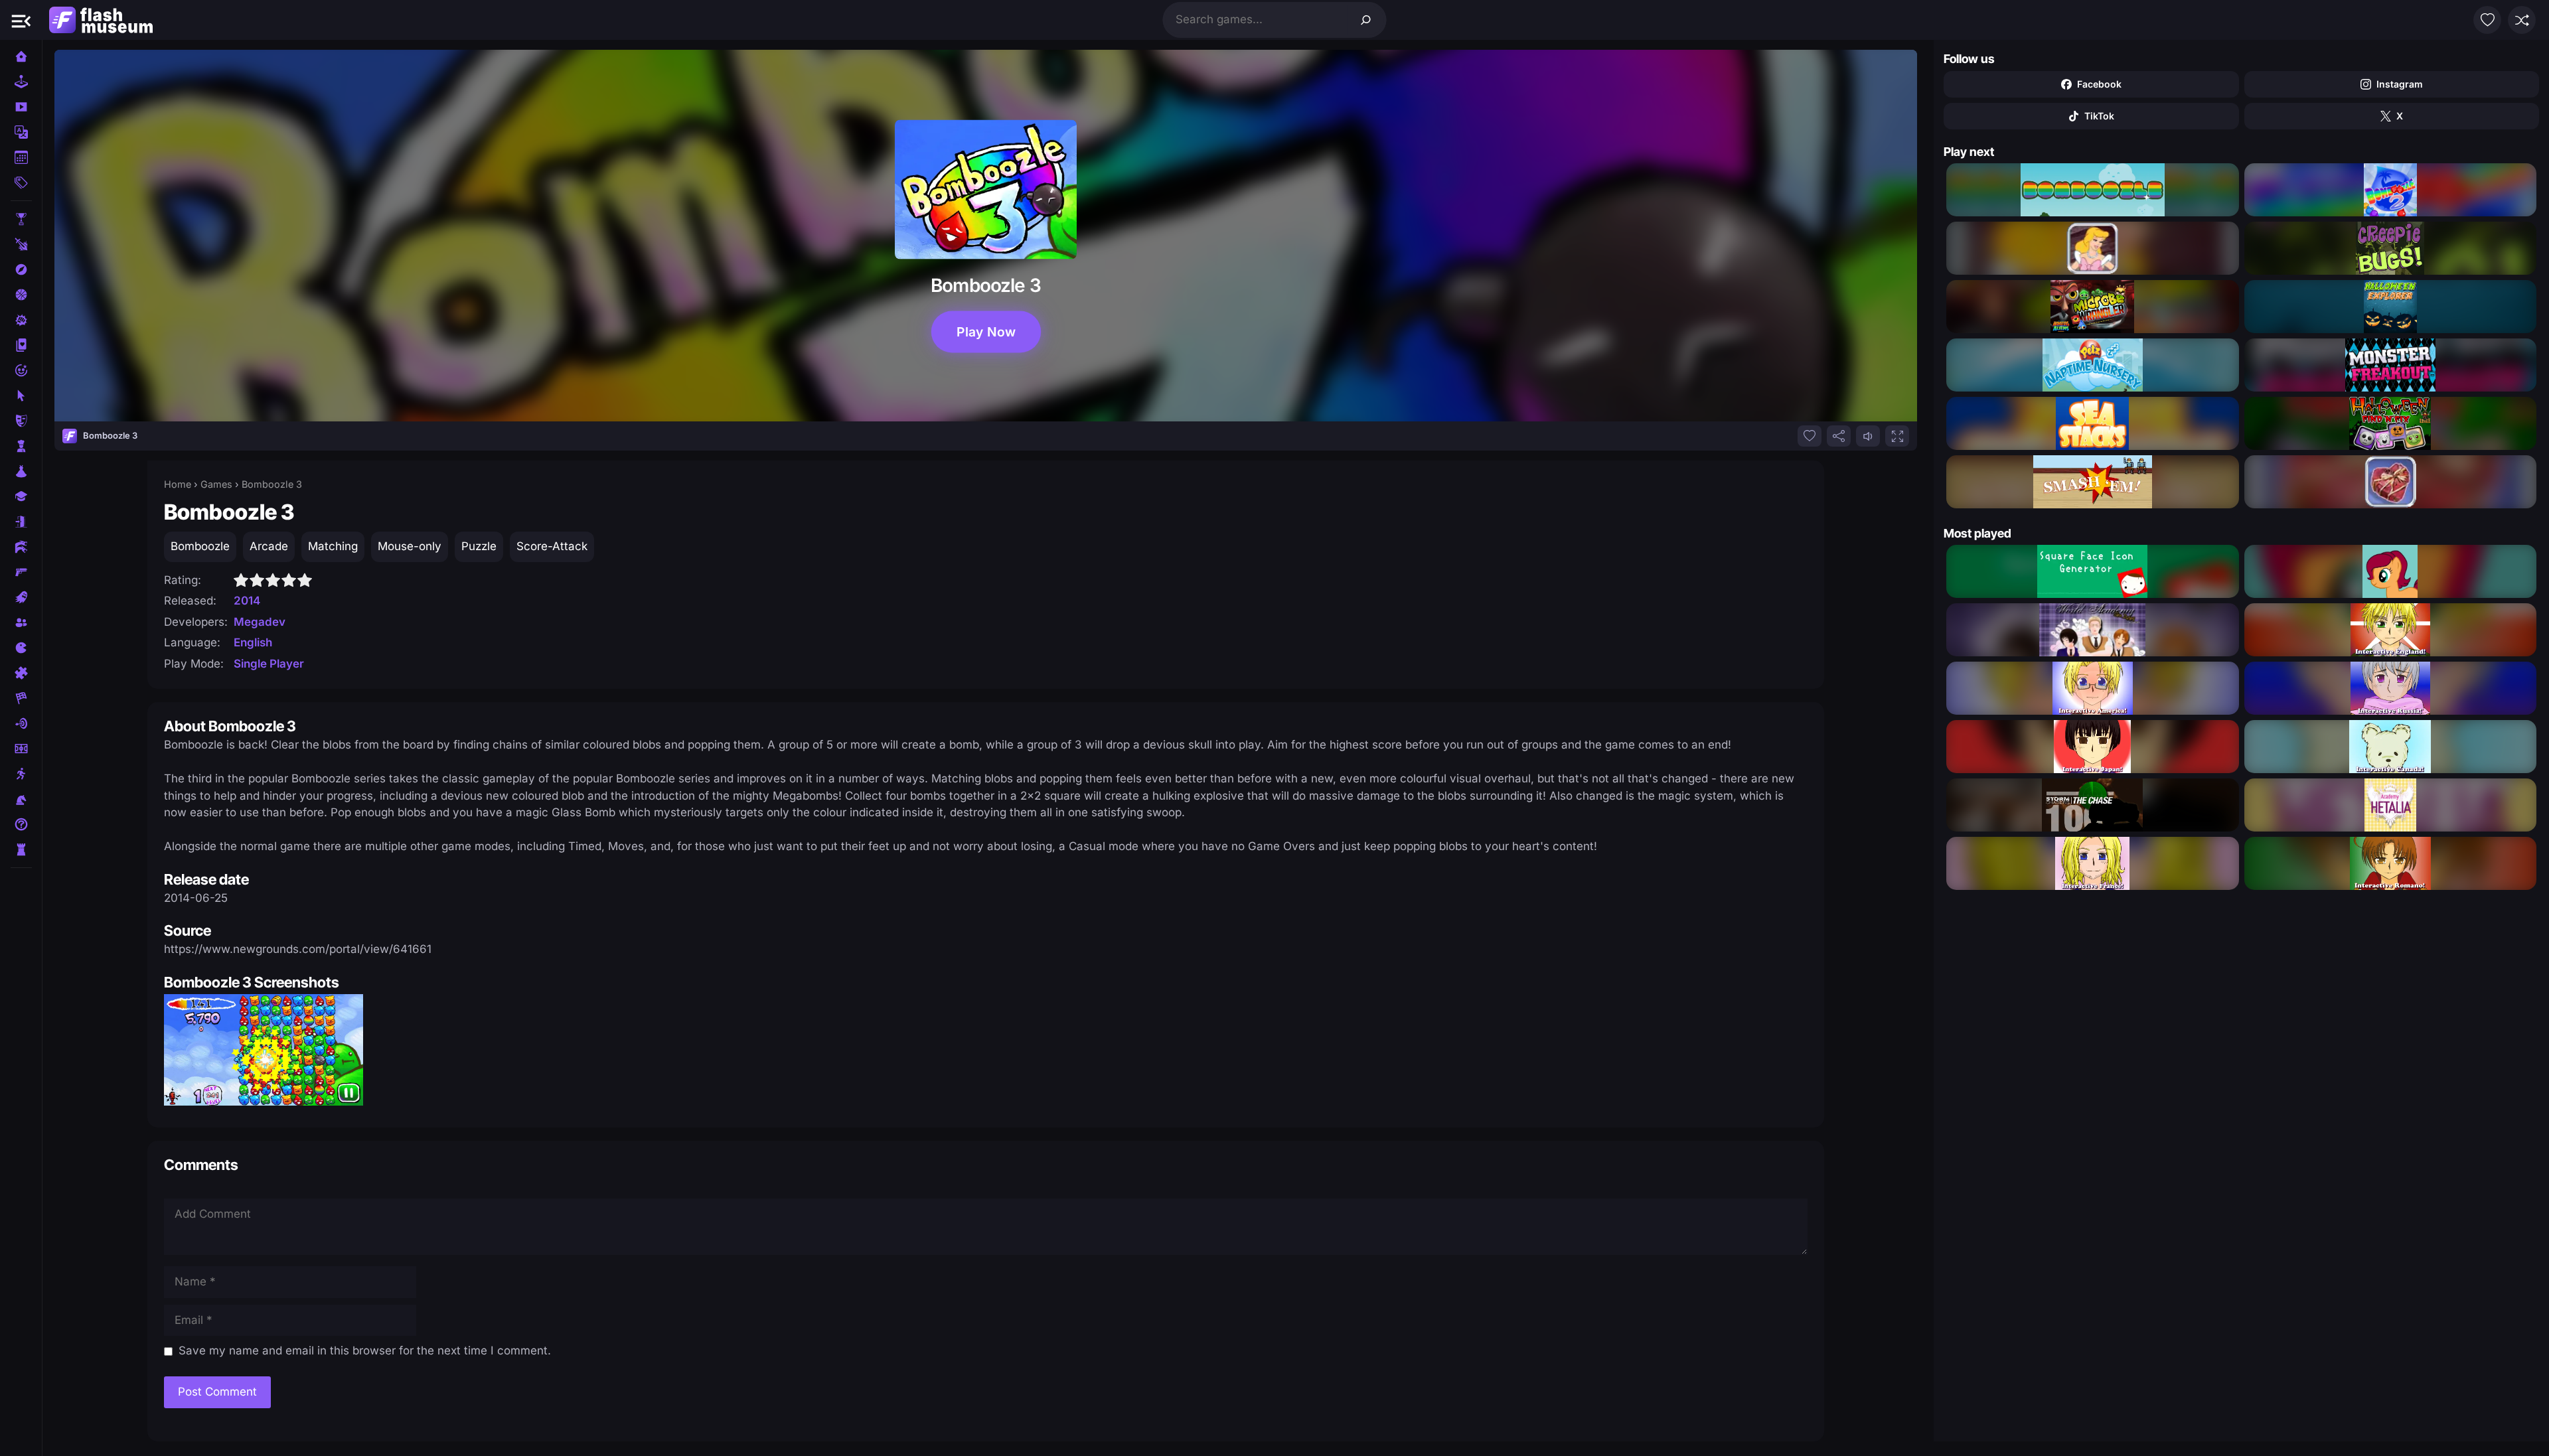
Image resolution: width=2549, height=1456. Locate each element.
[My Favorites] (2487, 20)
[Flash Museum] (101, 20)
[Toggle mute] (1868, 436)
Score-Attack (552, 546)
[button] (21, 20)
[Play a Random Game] (2522, 20)
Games (216, 484)
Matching (333, 546)
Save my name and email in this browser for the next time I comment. (365, 1350)
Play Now (985, 331)
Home (178, 484)
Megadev (260, 622)
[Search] (1366, 20)
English (253, 642)
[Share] (1839, 436)
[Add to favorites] (1810, 436)
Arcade (269, 546)
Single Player (269, 664)
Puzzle (479, 546)
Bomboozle (200, 546)
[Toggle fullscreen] (1897, 436)
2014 (247, 601)
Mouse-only (410, 546)
